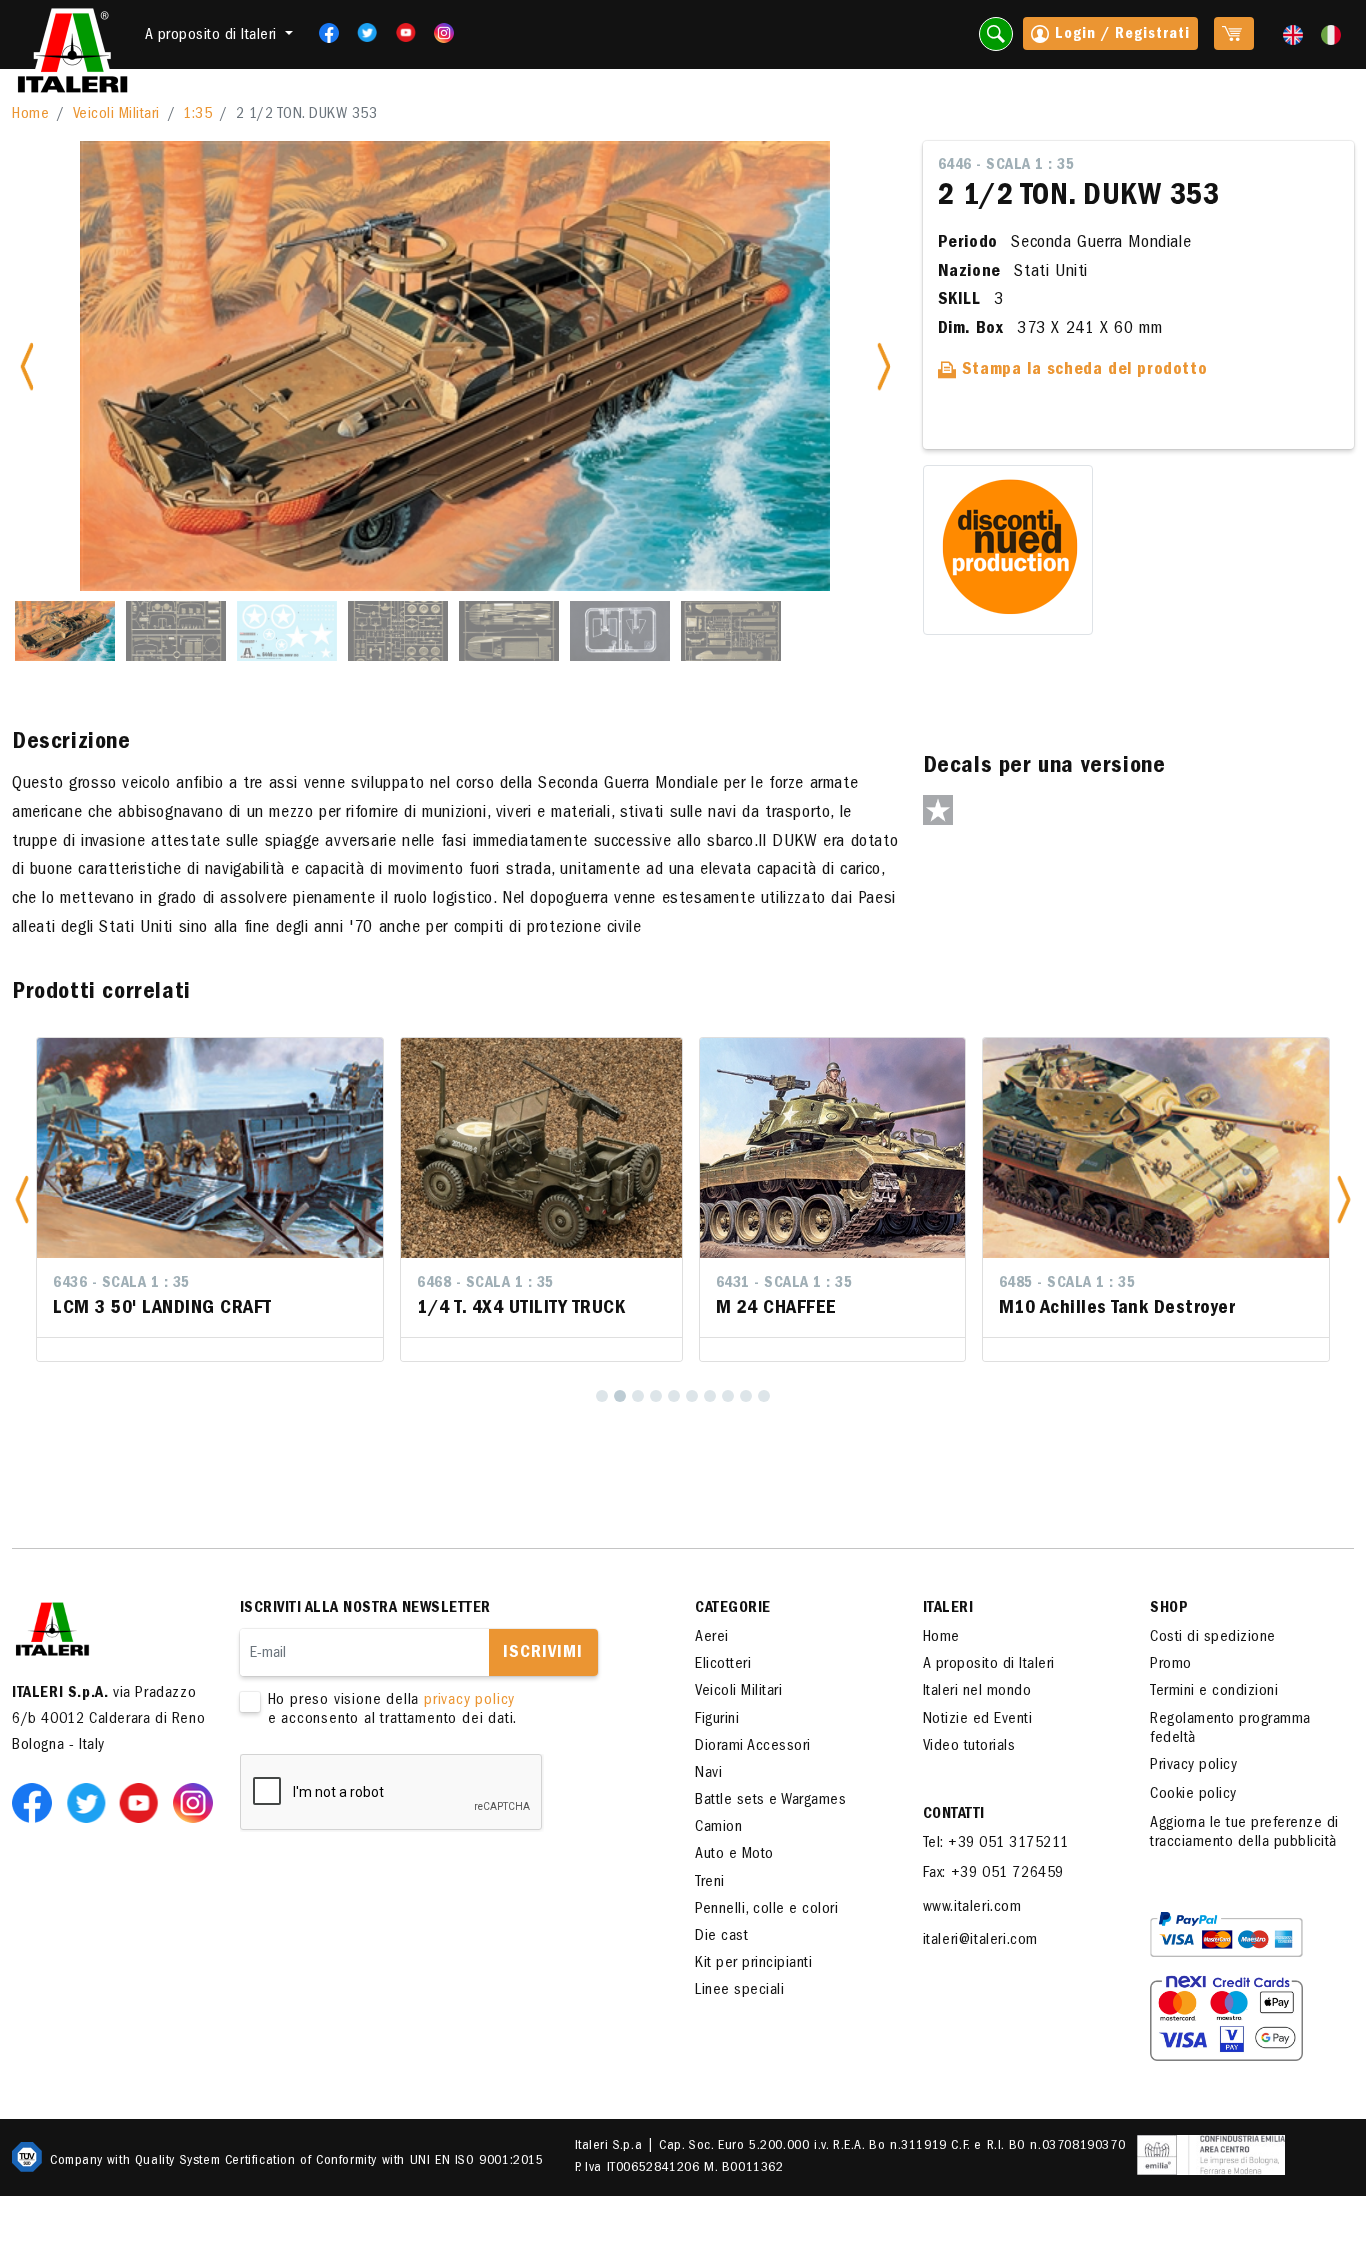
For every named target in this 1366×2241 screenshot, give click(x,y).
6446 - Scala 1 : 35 (1006, 166)
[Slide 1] (65, 631)
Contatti (954, 1815)
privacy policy (469, 1701)
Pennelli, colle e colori (766, 1910)
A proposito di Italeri (989, 1665)
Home (30, 115)
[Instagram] (444, 33)
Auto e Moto (734, 1855)
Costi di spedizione (1213, 1638)
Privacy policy (1193, 1766)
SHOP (1169, 1609)
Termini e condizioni (1214, 1692)
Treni (710, 1883)
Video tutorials (969, 1747)
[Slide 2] (176, 631)
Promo (1171, 1665)
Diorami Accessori (753, 1747)
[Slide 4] (398, 631)
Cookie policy (1193, 1795)
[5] (674, 1396)
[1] (602, 1396)
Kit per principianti (753, 1964)
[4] (656, 1396)
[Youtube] (399, 33)
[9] (746, 1396)
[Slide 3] (287, 631)
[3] (638, 1396)
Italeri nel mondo (977, 1692)
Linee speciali (739, 1991)
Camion (718, 1828)
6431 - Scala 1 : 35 (784, 1284)
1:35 (197, 115)
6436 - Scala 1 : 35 (121, 1284)
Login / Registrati (1120, 35)
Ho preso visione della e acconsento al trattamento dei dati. (393, 1710)
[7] (710, 1396)
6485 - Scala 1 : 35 (1067, 1284)
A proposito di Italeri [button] (213, 36)
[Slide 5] (509, 631)
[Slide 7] (731, 631)
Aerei (712, 1638)
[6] (692, 1396)
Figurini (717, 1720)
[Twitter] (360, 33)
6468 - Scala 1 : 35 (485, 1284)
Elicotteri (723, 1665)
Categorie (733, 1609)
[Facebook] (322, 33)
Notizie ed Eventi (978, 1720)
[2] (620, 1396)
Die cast (721, 1937)
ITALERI (948, 1609)
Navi (708, 1774)
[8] (728, 1396)
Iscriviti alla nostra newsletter (365, 1609)
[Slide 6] (620, 631)
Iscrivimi (543, 1654)
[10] (764, 1396)
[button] (22, 1199)
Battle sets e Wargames (770, 1801)
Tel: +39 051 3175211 (996, 1844)
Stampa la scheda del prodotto (1081, 371)
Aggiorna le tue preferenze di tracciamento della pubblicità (1244, 1833)
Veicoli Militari (116, 115)
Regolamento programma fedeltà (1230, 1729)
